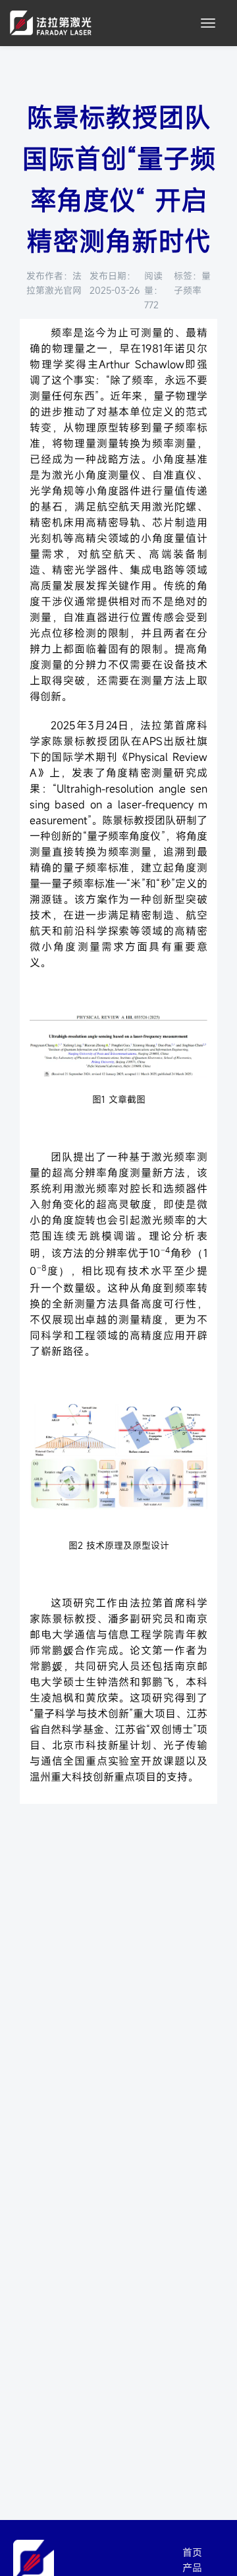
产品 (192, 2567)
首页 (192, 2552)
